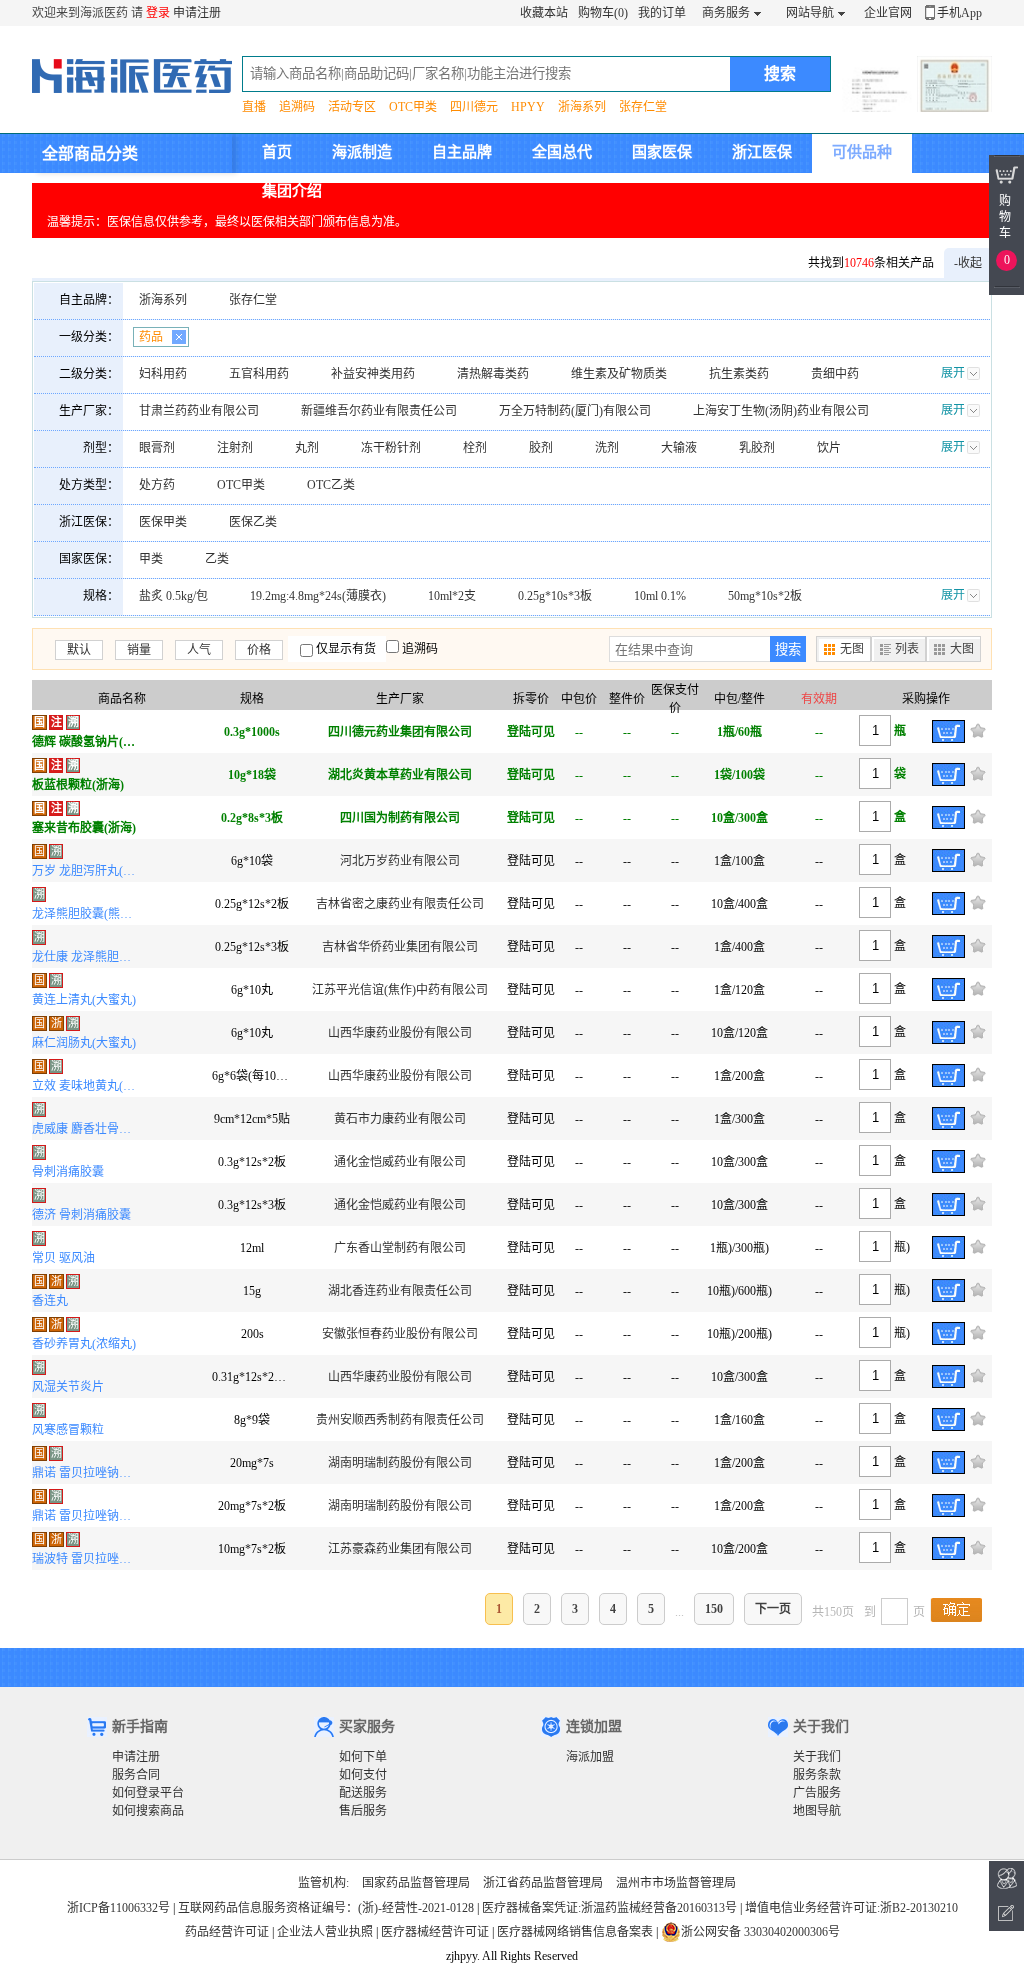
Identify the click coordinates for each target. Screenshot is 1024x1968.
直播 (254, 107)
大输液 (679, 448)
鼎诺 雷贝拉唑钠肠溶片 (86, 1473)
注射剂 (235, 448)
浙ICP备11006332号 (120, 1908)
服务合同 (136, 1775)
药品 (151, 337)
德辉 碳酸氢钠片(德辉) (86, 742)
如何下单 (363, 1757)
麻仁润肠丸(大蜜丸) (84, 1043)
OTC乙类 (331, 485)
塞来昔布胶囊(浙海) (84, 828)
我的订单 (662, 13)
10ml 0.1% (660, 596)
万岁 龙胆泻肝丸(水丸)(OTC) (86, 871)
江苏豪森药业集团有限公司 (400, 1549)
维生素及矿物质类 (619, 374)
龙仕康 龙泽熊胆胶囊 (86, 957)
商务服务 (726, 13)
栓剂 (475, 448)
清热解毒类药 (493, 374)
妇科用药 (163, 374)
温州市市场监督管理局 (676, 1883)
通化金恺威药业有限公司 (400, 1162)
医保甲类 (163, 522)
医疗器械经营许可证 (435, 1932)
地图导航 (817, 1811)
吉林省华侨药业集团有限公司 (400, 947)
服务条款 (817, 1775)
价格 (259, 650)
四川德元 (474, 107)
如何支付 (363, 1775)
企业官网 (888, 13)
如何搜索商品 (148, 1811)
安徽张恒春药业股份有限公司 (400, 1334)
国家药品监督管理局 (416, 1883)
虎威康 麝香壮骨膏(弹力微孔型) (86, 1129)
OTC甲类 (413, 107)
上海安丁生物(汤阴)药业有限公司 (781, 411)
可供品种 (862, 152)
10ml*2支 (452, 596)
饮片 (829, 448)
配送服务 (363, 1793)
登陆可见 (531, 732)
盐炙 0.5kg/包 (173, 596)
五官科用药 (259, 374)
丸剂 (307, 448)
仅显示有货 (346, 649)
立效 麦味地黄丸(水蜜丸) (86, 1086)
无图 (852, 649)
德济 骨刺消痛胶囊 (81, 1215)
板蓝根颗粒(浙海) (78, 785)
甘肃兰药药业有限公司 (199, 411)
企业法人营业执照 (325, 1932)
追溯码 (297, 107)
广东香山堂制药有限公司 (400, 1248)
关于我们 (817, 1757)
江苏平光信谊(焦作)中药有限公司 (400, 990)
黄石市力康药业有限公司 (400, 1119)
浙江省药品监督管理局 (543, 1883)
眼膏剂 (157, 448)
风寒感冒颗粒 (68, 1430)
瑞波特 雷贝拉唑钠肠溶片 (86, 1559)
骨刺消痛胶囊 (68, 1172)
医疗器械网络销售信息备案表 (575, 1932)
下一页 (773, 1609)
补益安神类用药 (373, 374)
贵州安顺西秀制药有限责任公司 (400, 1420)
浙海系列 (582, 107)
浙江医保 (762, 152)
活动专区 (352, 107)
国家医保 (662, 152)
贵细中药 (835, 374)
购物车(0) (603, 13)
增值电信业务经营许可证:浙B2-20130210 (851, 1908)
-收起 (968, 263)
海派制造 (362, 152)
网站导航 (810, 13)
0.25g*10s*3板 (555, 596)
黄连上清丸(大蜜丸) (84, 1000)
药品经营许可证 (227, 1932)
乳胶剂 (757, 448)
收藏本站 (544, 13)
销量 (139, 650)
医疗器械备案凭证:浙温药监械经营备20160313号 (609, 1908)
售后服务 (363, 1811)
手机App (959, 13)
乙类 (217, 559)
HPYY (528, 107)
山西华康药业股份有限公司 (400, 1033)
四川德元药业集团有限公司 (400, 732)
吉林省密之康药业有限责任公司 (400, 904)
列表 (907, 649)
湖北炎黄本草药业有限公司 (400, 775)
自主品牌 (462, 152)
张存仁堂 (643, 107)
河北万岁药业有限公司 (400, 861)
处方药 (157, 485)
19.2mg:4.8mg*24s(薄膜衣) (318, 596)
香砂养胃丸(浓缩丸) (84, 1344)
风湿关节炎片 (68, 1387)
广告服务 (817, 1793)
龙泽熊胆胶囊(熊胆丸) (86, 914)
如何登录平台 (148, 1793)
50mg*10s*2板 (765, 596)
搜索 (788, 649)
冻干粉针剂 (391, 448)
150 (714, 1609)
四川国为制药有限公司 (400, 818)
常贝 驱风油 (63, 1258)
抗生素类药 (739, 374)
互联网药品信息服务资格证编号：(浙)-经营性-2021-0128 (326, 1908)
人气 (199, 650)
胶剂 (541, 448)
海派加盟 (590, 1757)
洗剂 (607, 448)
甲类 (151, 559)
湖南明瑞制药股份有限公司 (400, 1463)
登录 (158, 13)
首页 (277, 152)
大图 (962, 649)
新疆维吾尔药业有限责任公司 (379, 411)
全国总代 (562, 152)
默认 (79, 650)
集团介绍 (292, 191)
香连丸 (50, 1301)
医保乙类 (253, 522)
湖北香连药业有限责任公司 (400, 1291)
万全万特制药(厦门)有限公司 (575, 411)
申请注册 (197, 13)
